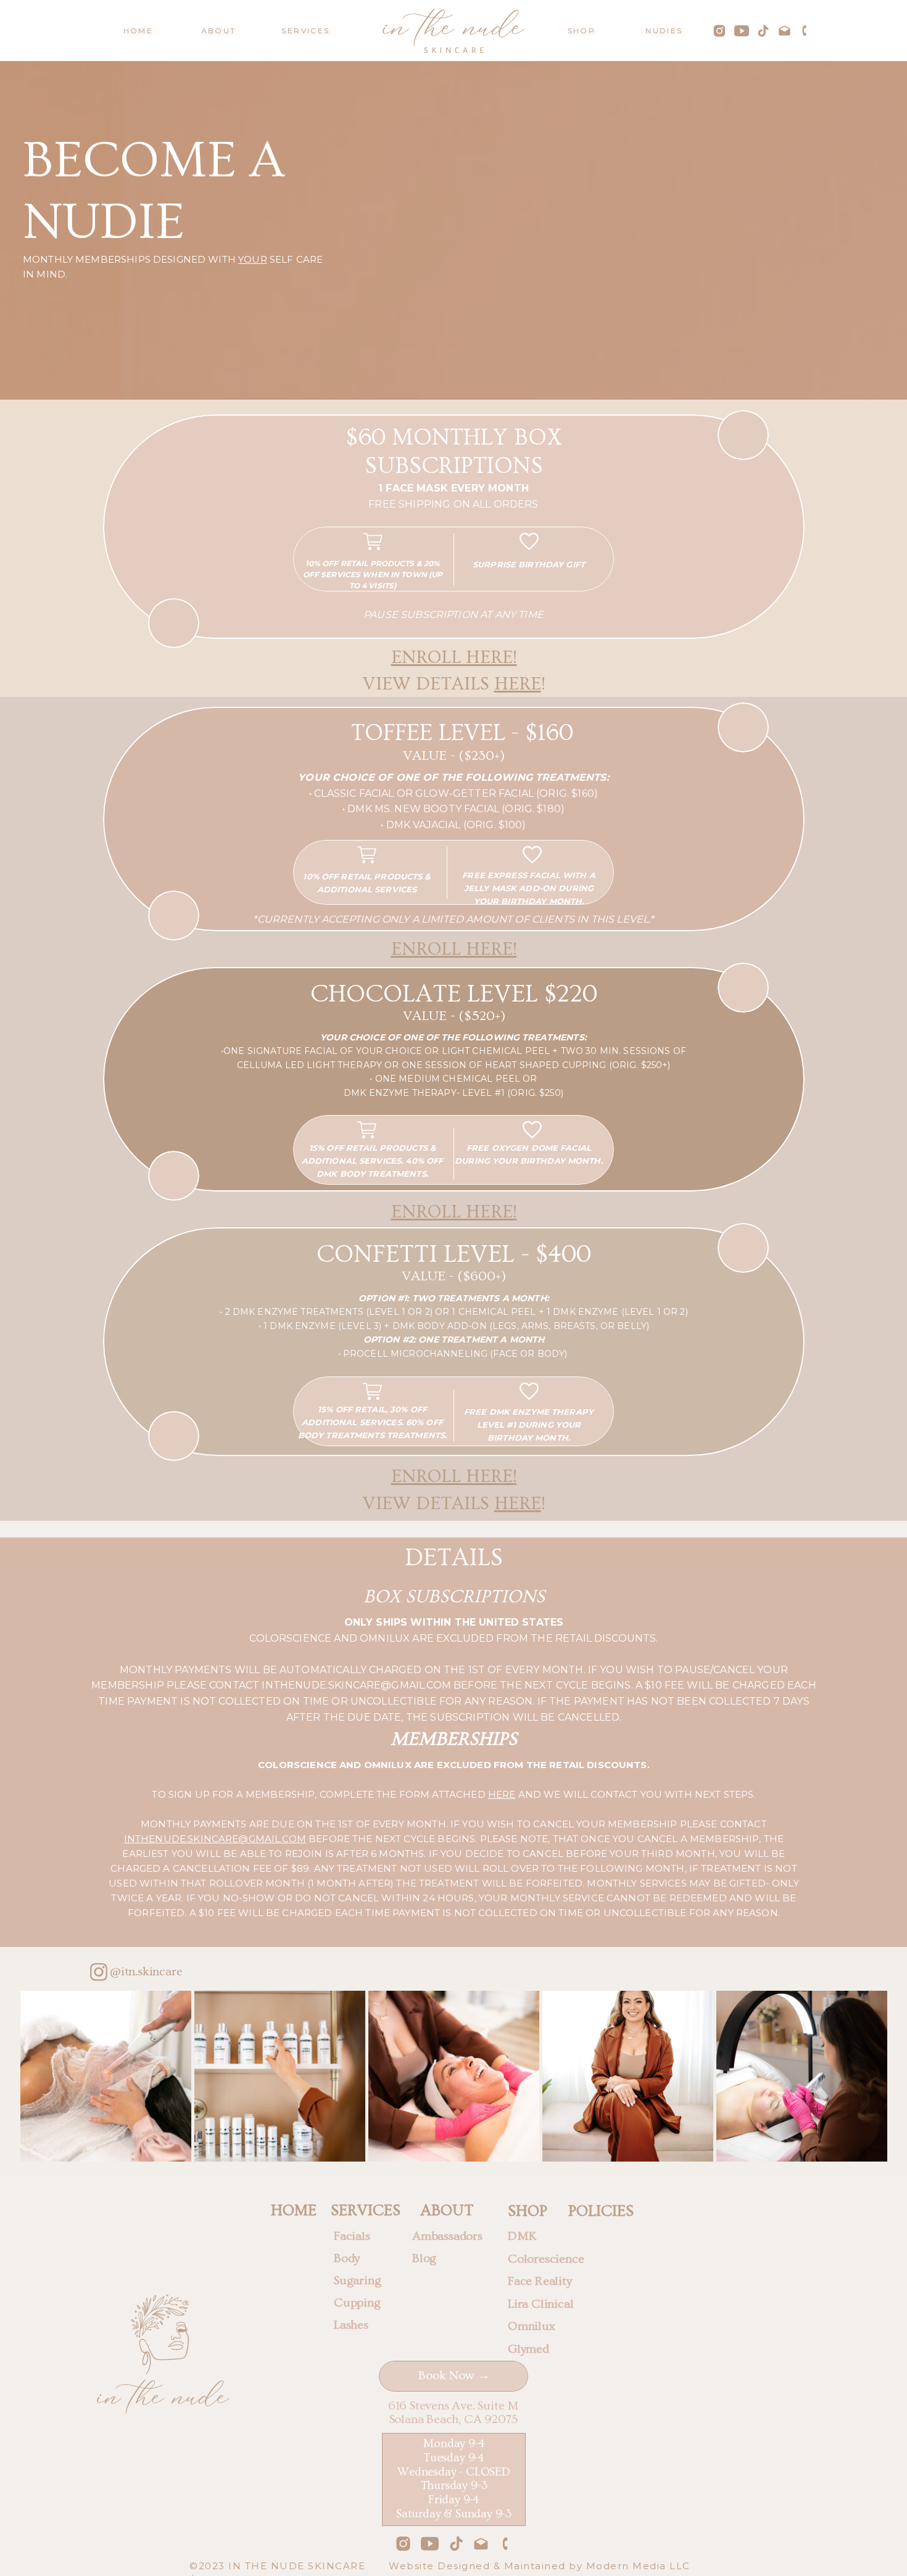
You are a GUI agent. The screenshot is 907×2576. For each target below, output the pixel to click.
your (253, 259)
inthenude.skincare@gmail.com (215, 1839)
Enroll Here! (454, 657)
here (518, 684)
